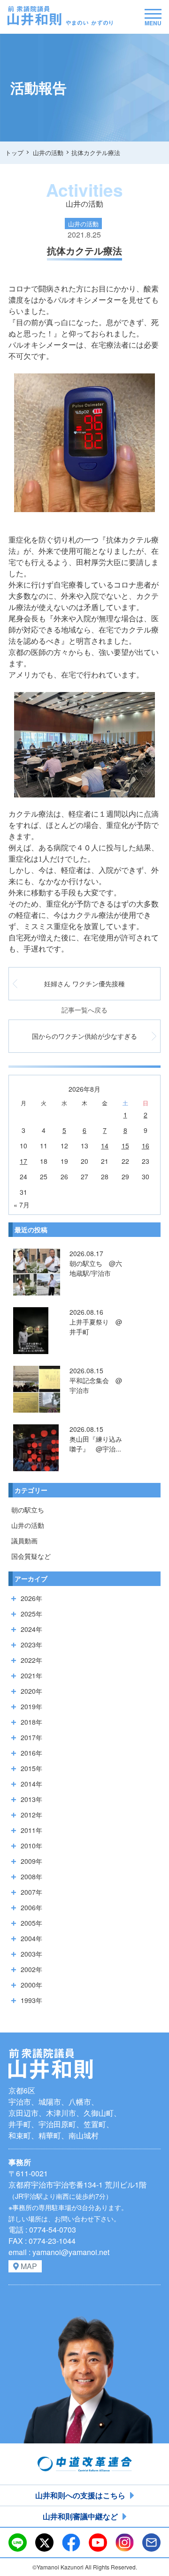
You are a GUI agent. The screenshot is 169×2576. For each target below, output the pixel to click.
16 (146, 1146)
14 (105, 1146)
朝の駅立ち (28, 1510)
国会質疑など (31, 1556)
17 (23, 1161)
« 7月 (22, 1205)
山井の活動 (28, 1525)
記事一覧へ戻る (84, 1010)
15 (125, 1146)
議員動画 (24, 1541)
